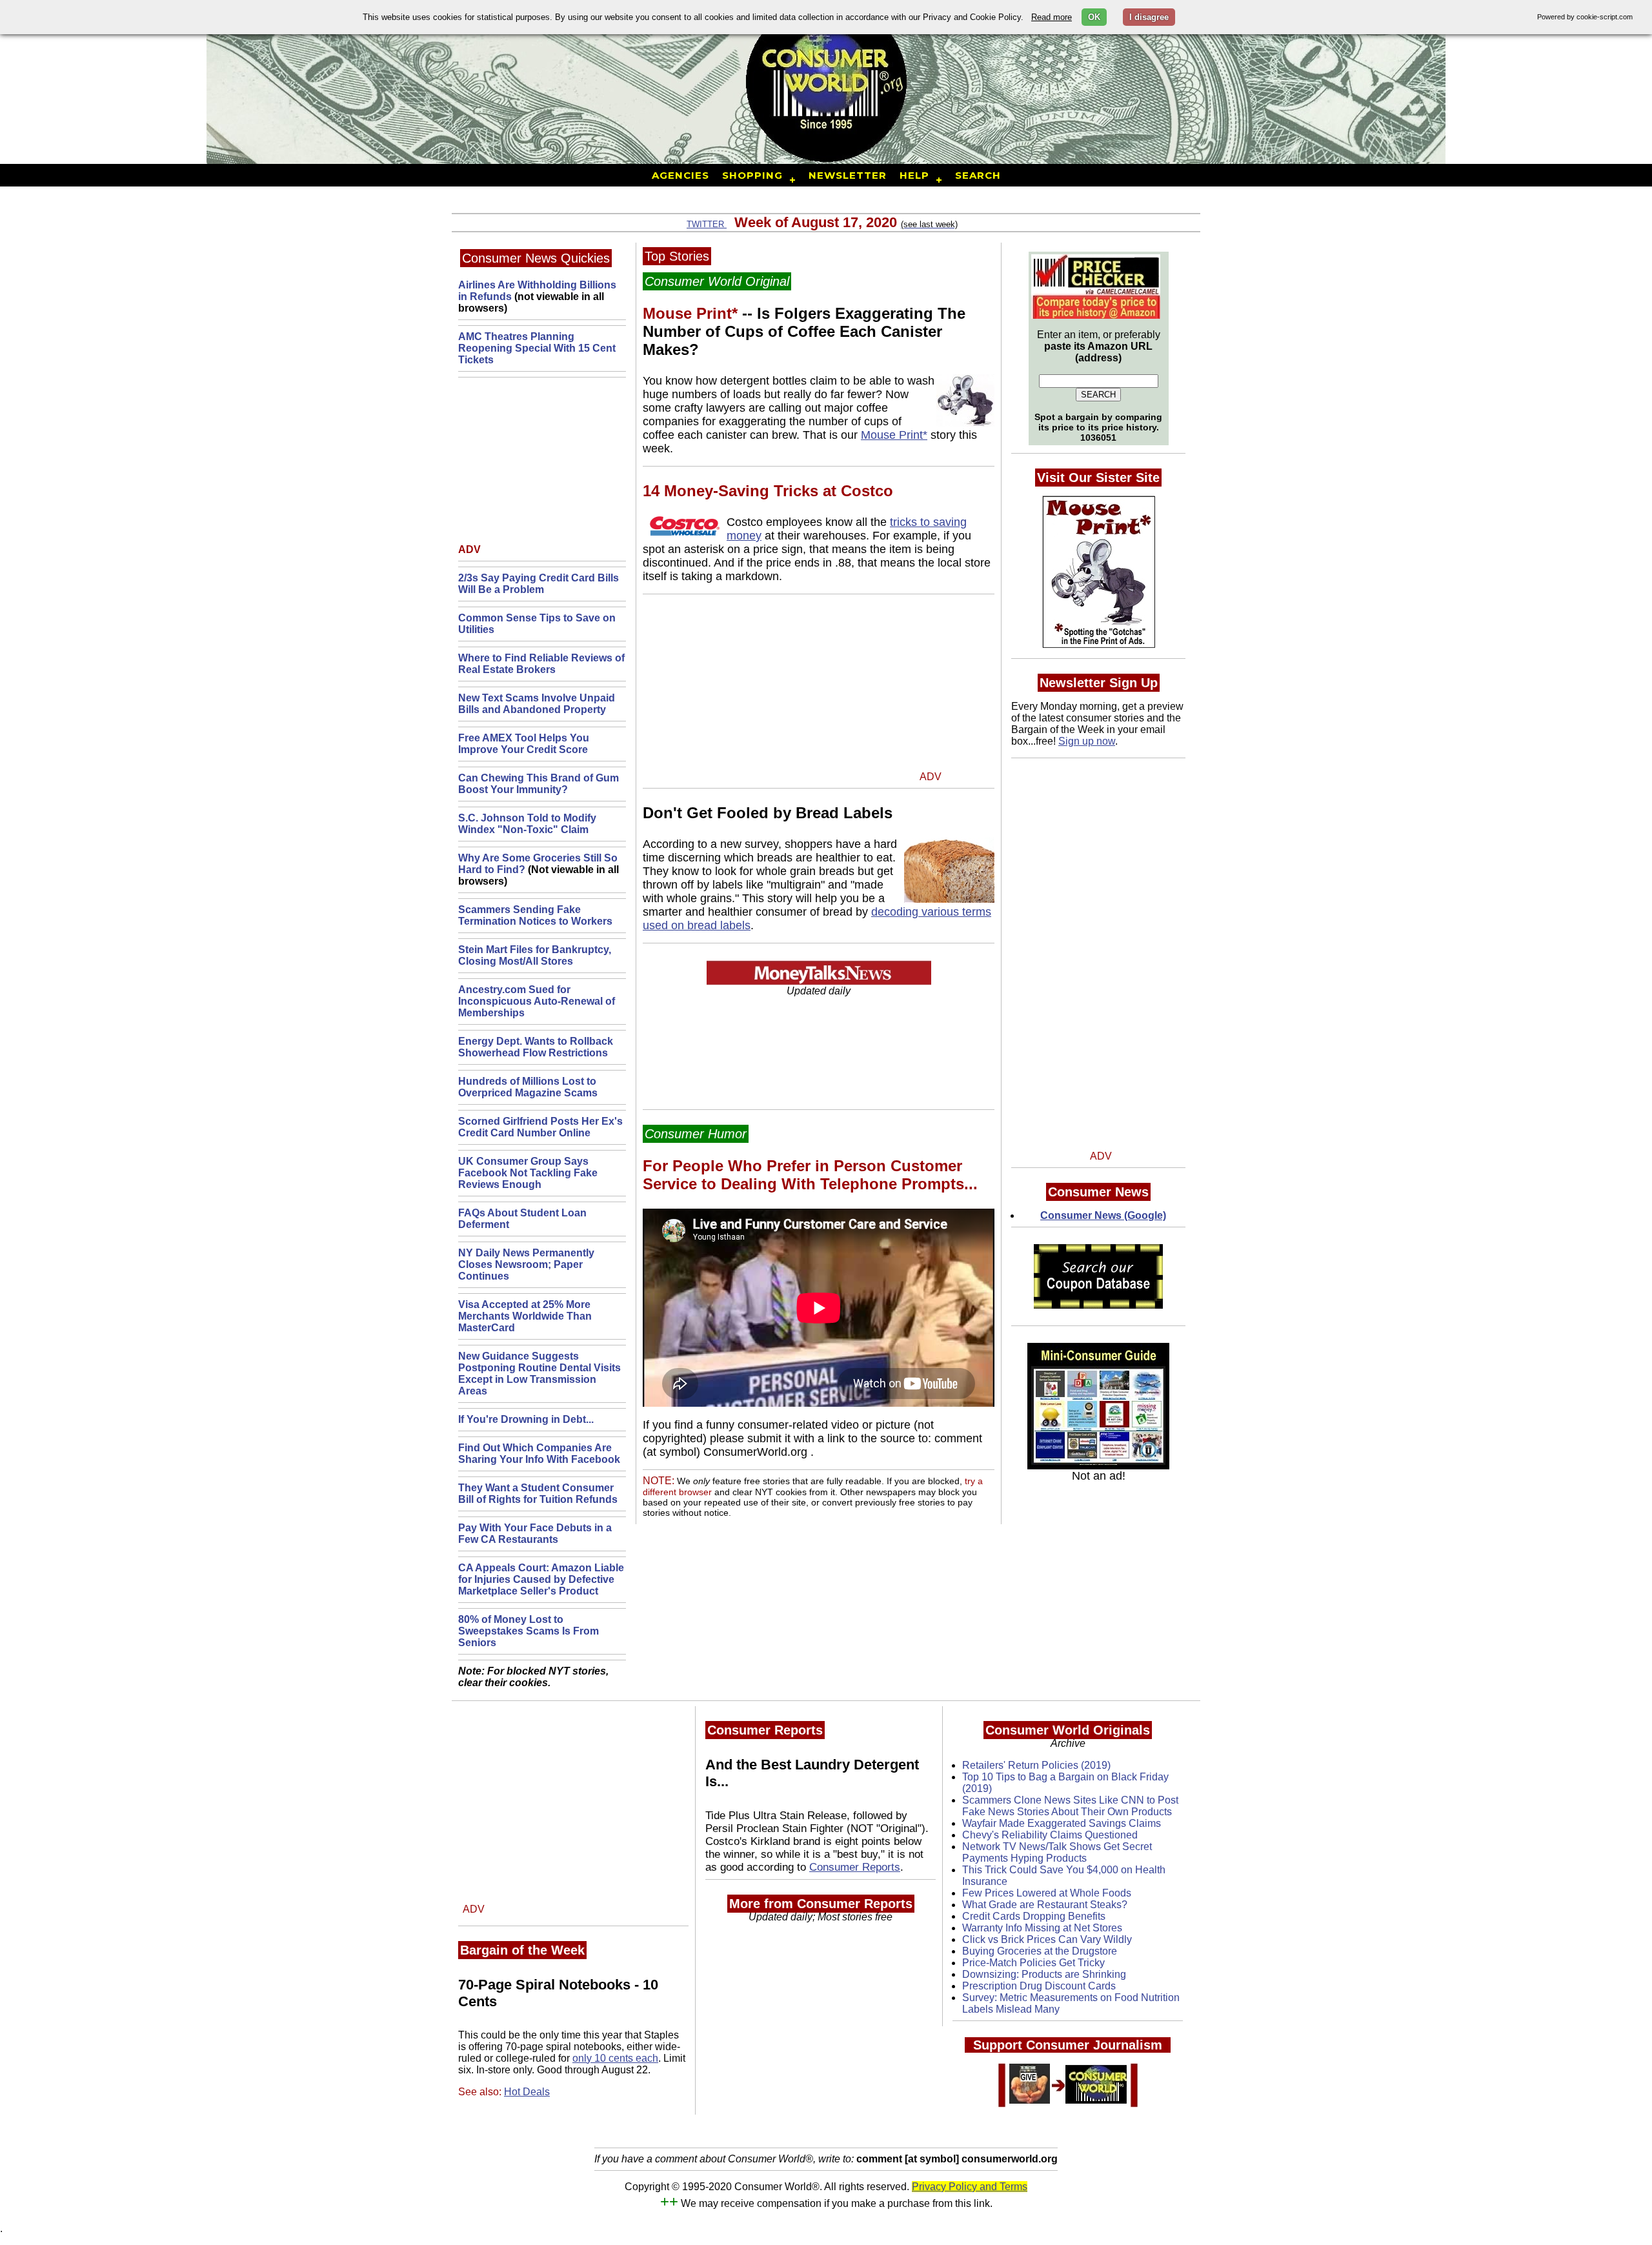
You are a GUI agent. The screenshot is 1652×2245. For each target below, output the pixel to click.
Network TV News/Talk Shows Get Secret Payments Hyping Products (1057, 1852)
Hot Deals (527, 2092)
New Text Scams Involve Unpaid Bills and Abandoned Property (537, 704)
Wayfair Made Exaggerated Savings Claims (1062, 1823)
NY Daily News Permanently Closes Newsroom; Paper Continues (526, 1264)
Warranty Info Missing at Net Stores (1042, 1928)
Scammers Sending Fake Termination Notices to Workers (535, 915)
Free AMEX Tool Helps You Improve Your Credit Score (524, 744)
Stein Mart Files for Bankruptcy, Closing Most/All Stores (535, 955)
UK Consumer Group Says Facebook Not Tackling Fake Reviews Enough (528, 1173)
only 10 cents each (615, 2058)
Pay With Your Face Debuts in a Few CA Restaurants (535, 1534)
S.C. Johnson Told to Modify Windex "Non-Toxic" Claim (527, 824)
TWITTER (707, 224)
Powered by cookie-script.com (1585, 17)
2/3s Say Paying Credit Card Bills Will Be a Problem (539, 584)
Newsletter (848, 175)
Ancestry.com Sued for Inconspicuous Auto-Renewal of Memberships (537, 1001)
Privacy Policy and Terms (970, 2187)
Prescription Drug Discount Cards (1039, 1986)
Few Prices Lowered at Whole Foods (1047, 1893)
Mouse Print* (894, 435)
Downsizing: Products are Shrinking (1044, 1974)
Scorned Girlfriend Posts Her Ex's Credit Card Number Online (540, 1127)
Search (978, 175)
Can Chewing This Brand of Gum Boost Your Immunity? (539, 784)
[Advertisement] (539, 463)
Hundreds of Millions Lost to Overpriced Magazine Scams (528, 1087)
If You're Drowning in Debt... (526, 1419)
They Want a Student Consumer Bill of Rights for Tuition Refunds (538, 1494)
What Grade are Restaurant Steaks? (1045, 1905)
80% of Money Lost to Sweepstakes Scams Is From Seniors (529, 1631)
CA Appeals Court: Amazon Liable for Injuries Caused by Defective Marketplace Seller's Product (541, 1579)
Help (914, 175)
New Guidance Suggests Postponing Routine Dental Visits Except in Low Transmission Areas (539, 1374)
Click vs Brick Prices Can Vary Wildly (1047, 1939)
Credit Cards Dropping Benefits (1034, 1916)
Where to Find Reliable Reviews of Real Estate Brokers (541, 664)
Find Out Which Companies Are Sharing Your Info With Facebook (539, 1454)
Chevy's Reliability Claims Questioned (1050, 1835)
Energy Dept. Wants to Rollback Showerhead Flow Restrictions (536, 1047)
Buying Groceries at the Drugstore (1040, 1951)
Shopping (752, 175)
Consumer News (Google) (1103, 1215)
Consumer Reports (855, 1867)
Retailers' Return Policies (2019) (1036, 1765)
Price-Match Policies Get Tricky (1033, 1963)
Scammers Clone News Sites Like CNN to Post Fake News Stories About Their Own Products (1070, 1806)
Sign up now (1087, 741)
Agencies (680, 175)
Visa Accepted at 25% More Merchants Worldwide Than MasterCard (525, 1316)
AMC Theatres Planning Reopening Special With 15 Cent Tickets (537, 348)
